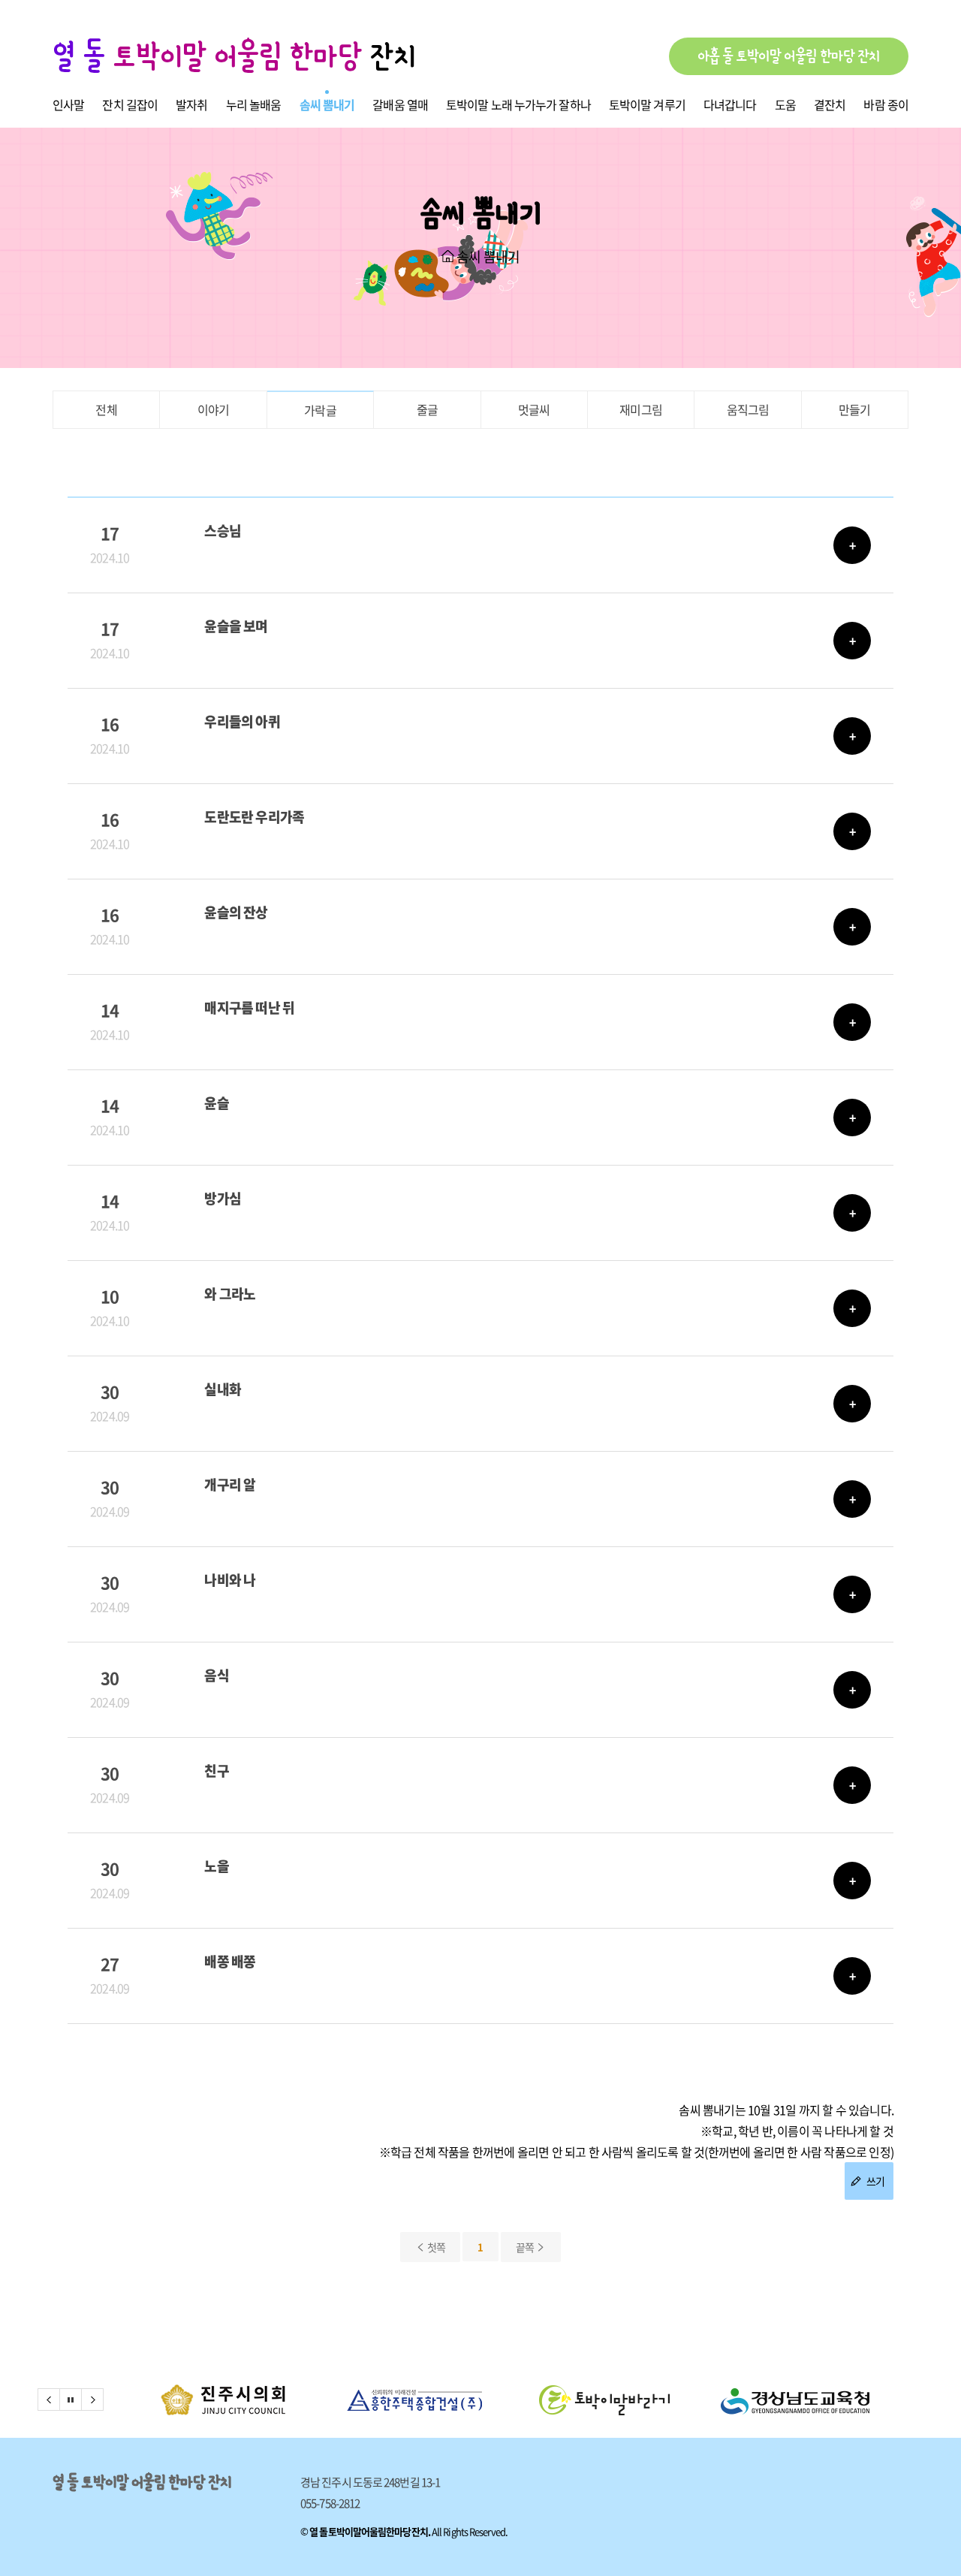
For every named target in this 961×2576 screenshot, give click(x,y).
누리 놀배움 (254, 104)
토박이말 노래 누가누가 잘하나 (518, 104)
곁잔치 (830, 104)
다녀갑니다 (730, 104)
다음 (92, 2400)
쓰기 (874, 2181)
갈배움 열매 (400, 104)
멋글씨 (534, 409)
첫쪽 (436, 2247)
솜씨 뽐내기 (327, 104)
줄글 (427, 409)
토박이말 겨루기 (647, 104)
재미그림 (641, 409)
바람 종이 (886, 104)
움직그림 (748, 409)
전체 (106, 409)
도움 (785, 104)
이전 (49, 2400)
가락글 (320, 410)
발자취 (191, 104)
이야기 (214, 409)
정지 (71, 2400)
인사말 (68, 104)
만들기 (855, 409)
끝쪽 (526, 2247)
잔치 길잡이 (130, 104)
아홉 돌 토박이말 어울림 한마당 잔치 (789, 56)
